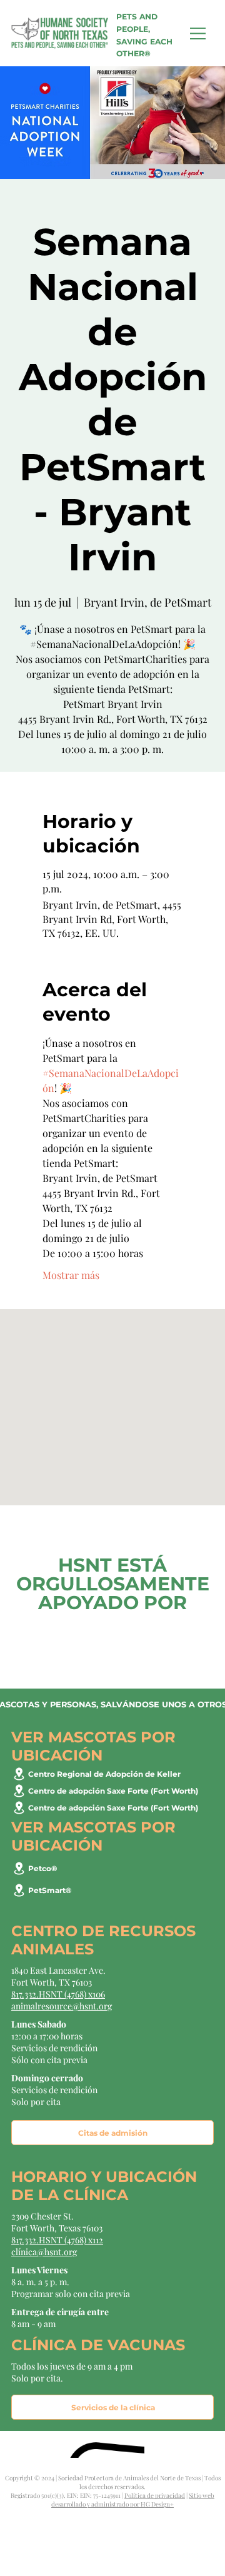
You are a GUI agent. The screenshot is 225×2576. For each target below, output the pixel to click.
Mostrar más (71, 1275)
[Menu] (198, 33)
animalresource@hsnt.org (62, 2006)
